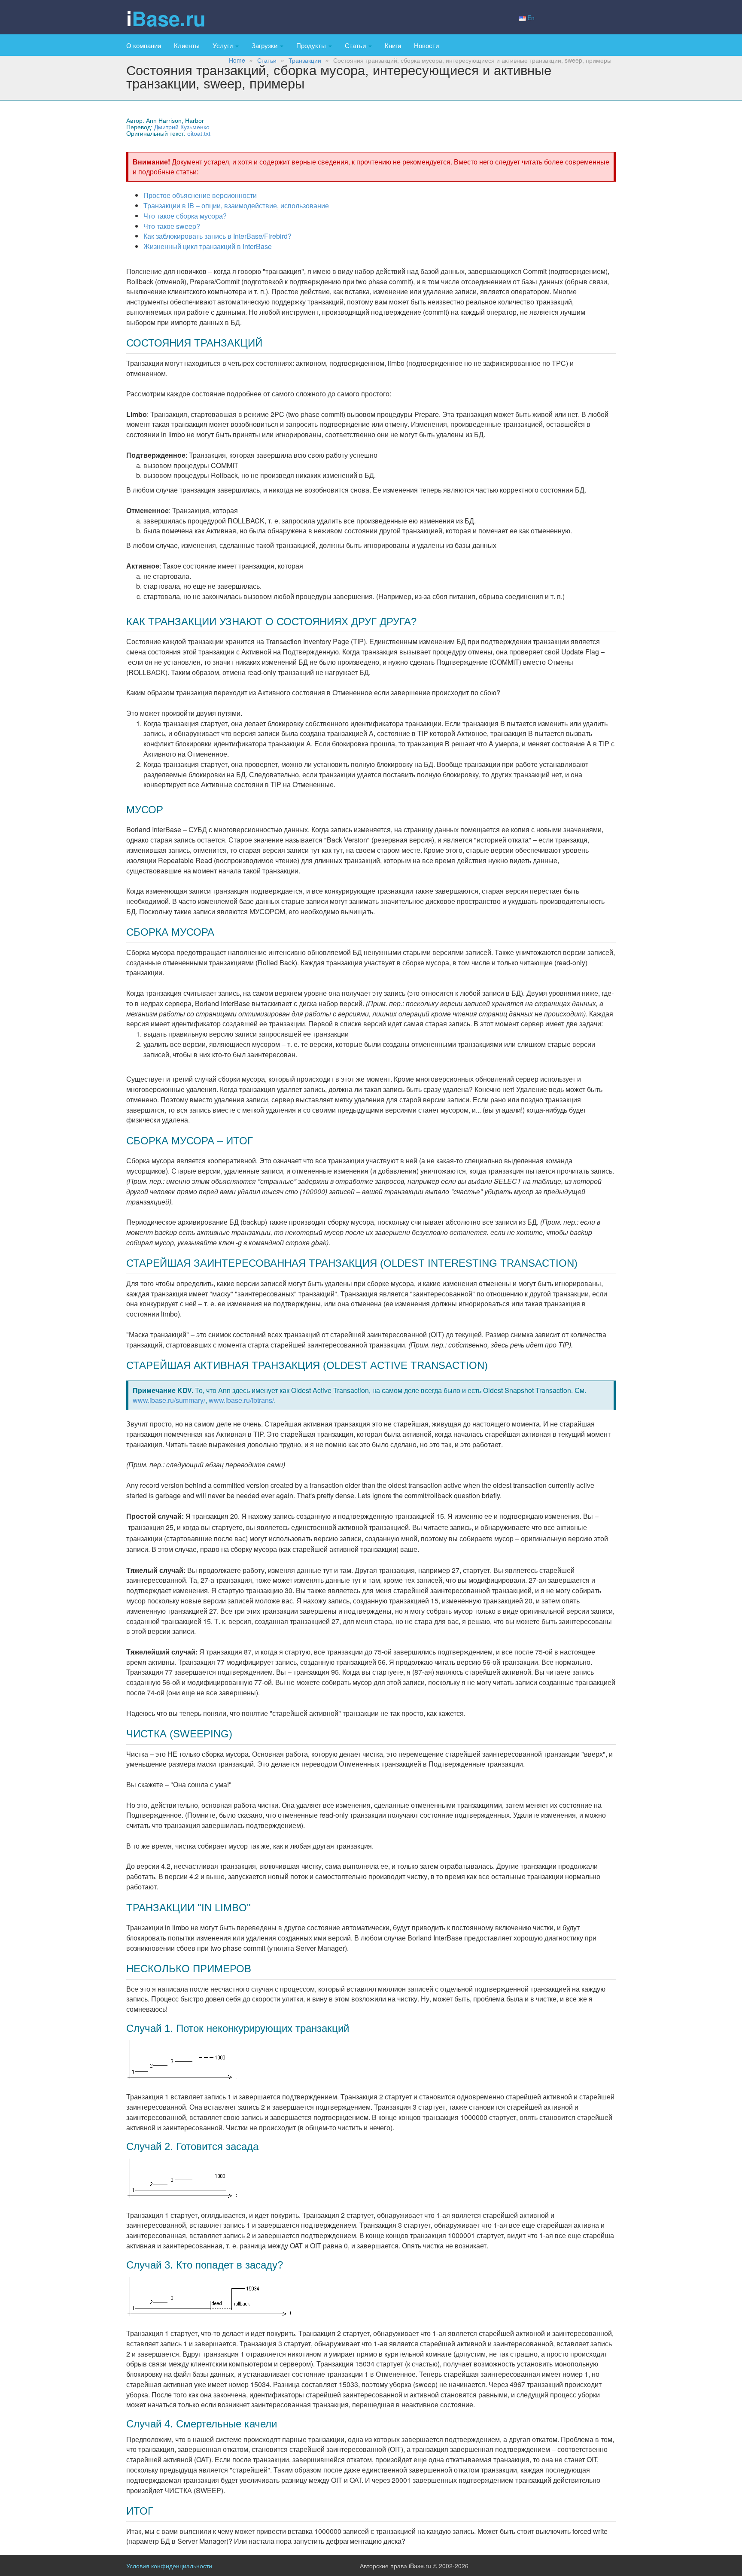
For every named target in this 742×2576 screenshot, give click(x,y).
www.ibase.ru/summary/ (169, 1400)
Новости (426, 45)
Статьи (356, 45)
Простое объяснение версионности (200, 195)
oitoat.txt (199, 134)
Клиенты (187, 45)
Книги (393, 45)
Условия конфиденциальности (169, 2566)
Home (237, 60)
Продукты (312, 45)
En (531, 18)
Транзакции (305, 60)
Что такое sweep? (172, 226)
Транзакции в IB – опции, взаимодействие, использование (236, 205)
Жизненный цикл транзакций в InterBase (208, 246)
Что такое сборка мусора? (185, 216)
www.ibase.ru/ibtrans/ (241, 1400)
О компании (144, 45)
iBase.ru (166, 18)
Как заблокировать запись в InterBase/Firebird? (217, 236)
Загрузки (265, 45)
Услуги (224, 45)
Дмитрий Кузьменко (182, 127)
